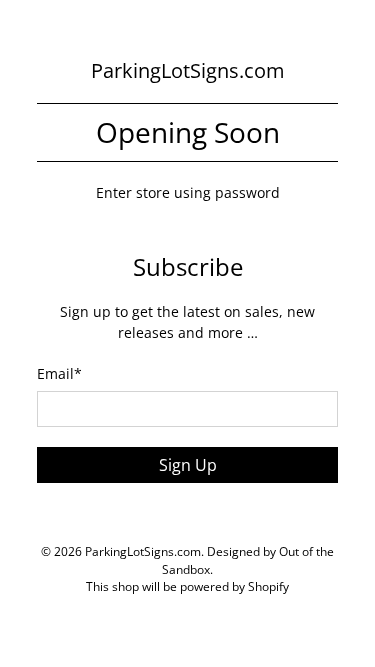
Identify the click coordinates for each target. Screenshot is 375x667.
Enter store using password (188, 192)
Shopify (268, 586)
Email (59, 373)
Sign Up (188, 465)
